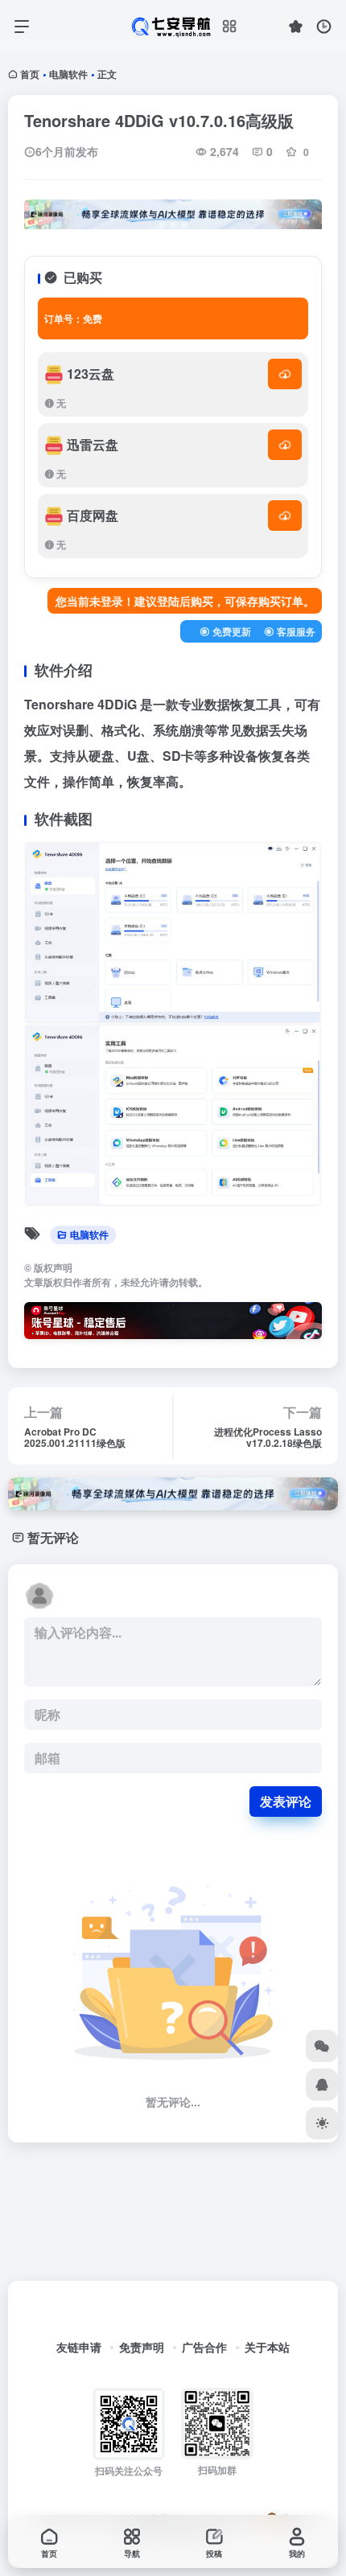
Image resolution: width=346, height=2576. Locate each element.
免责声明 (142, 2347)
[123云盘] (285, 374)
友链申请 (79, 2347)
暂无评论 (53, 1537)
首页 (30, 74)
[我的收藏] (296, 26)
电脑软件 (68, 74)
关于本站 (267, 2347)
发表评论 (286, 1801)
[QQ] (322, 2085)
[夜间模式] (322, 2123)
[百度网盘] (285, 516)
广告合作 (204, 2347)
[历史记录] (324, 26)
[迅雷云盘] (285, 445)
